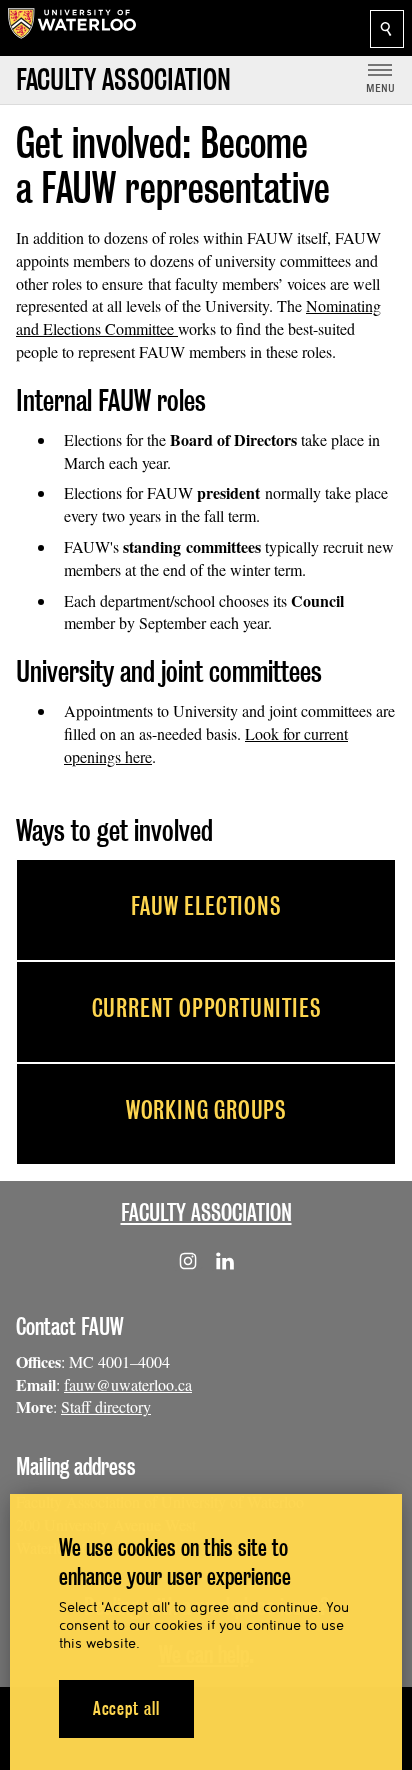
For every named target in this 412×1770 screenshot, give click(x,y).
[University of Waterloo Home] (72, 28)
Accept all (126, 1708)
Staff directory (106, 1406)
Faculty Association (206, 1212)
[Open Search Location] (387, 29)
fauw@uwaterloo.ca (128, 1384)
